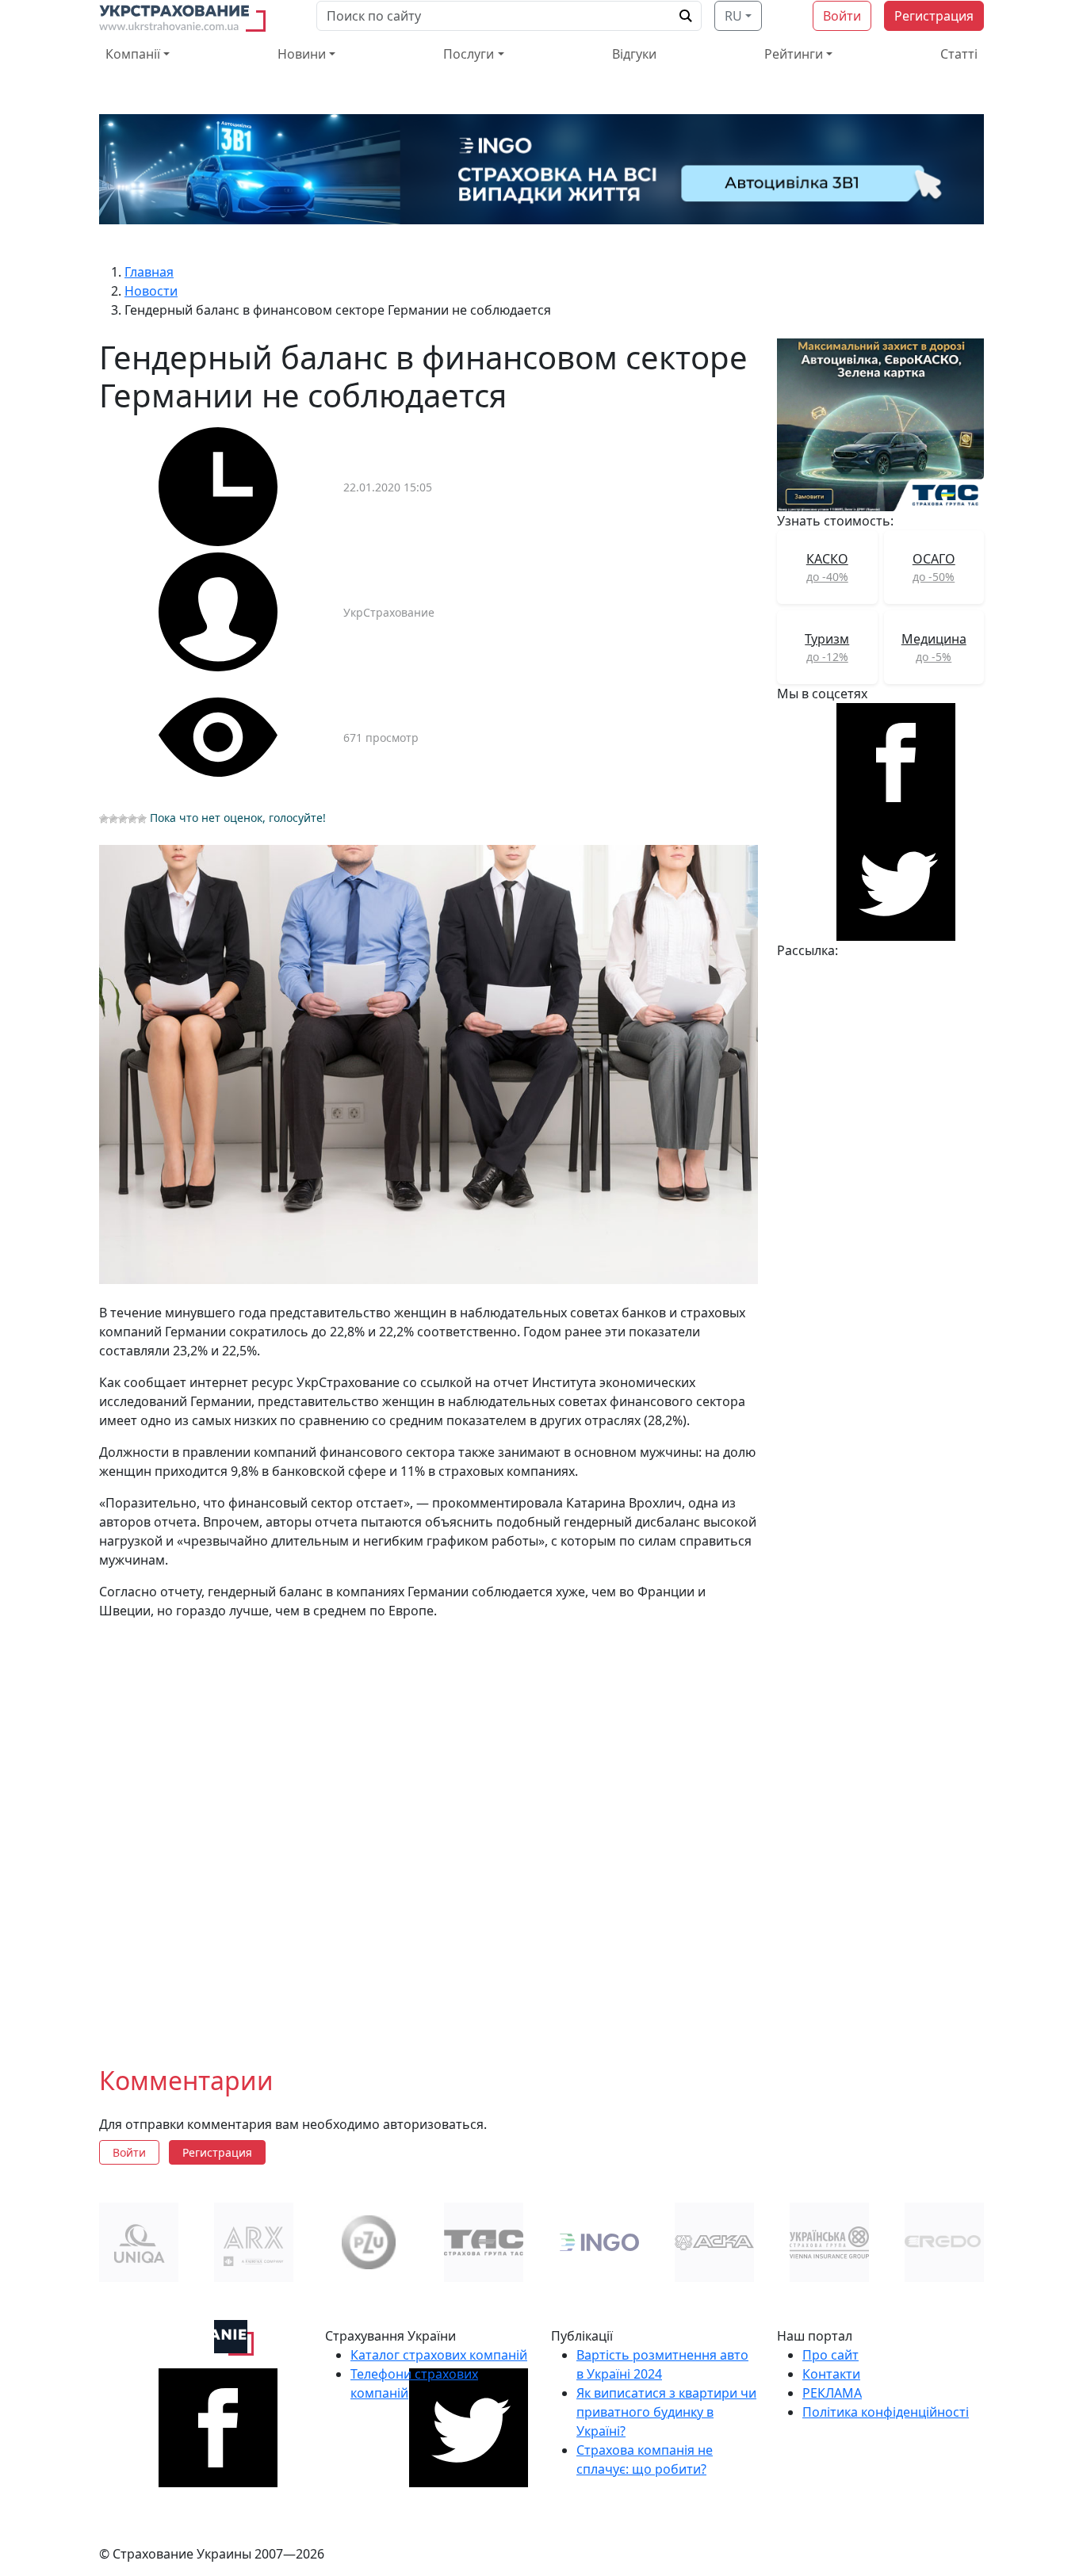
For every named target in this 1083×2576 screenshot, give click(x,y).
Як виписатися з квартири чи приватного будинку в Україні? (666, 2412)
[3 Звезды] (123, 819)
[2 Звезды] (113, 819)
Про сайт (830, 2355)
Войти (842, 16)
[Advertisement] (429, 1830)
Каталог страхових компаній (439, 2355)
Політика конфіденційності (886, 2412)
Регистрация (934, 16)
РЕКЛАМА (832, 2393)
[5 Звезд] (142, 819)
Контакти (831, 2374)
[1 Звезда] (104, 819)
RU (733, 16)
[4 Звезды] (132, 819)
